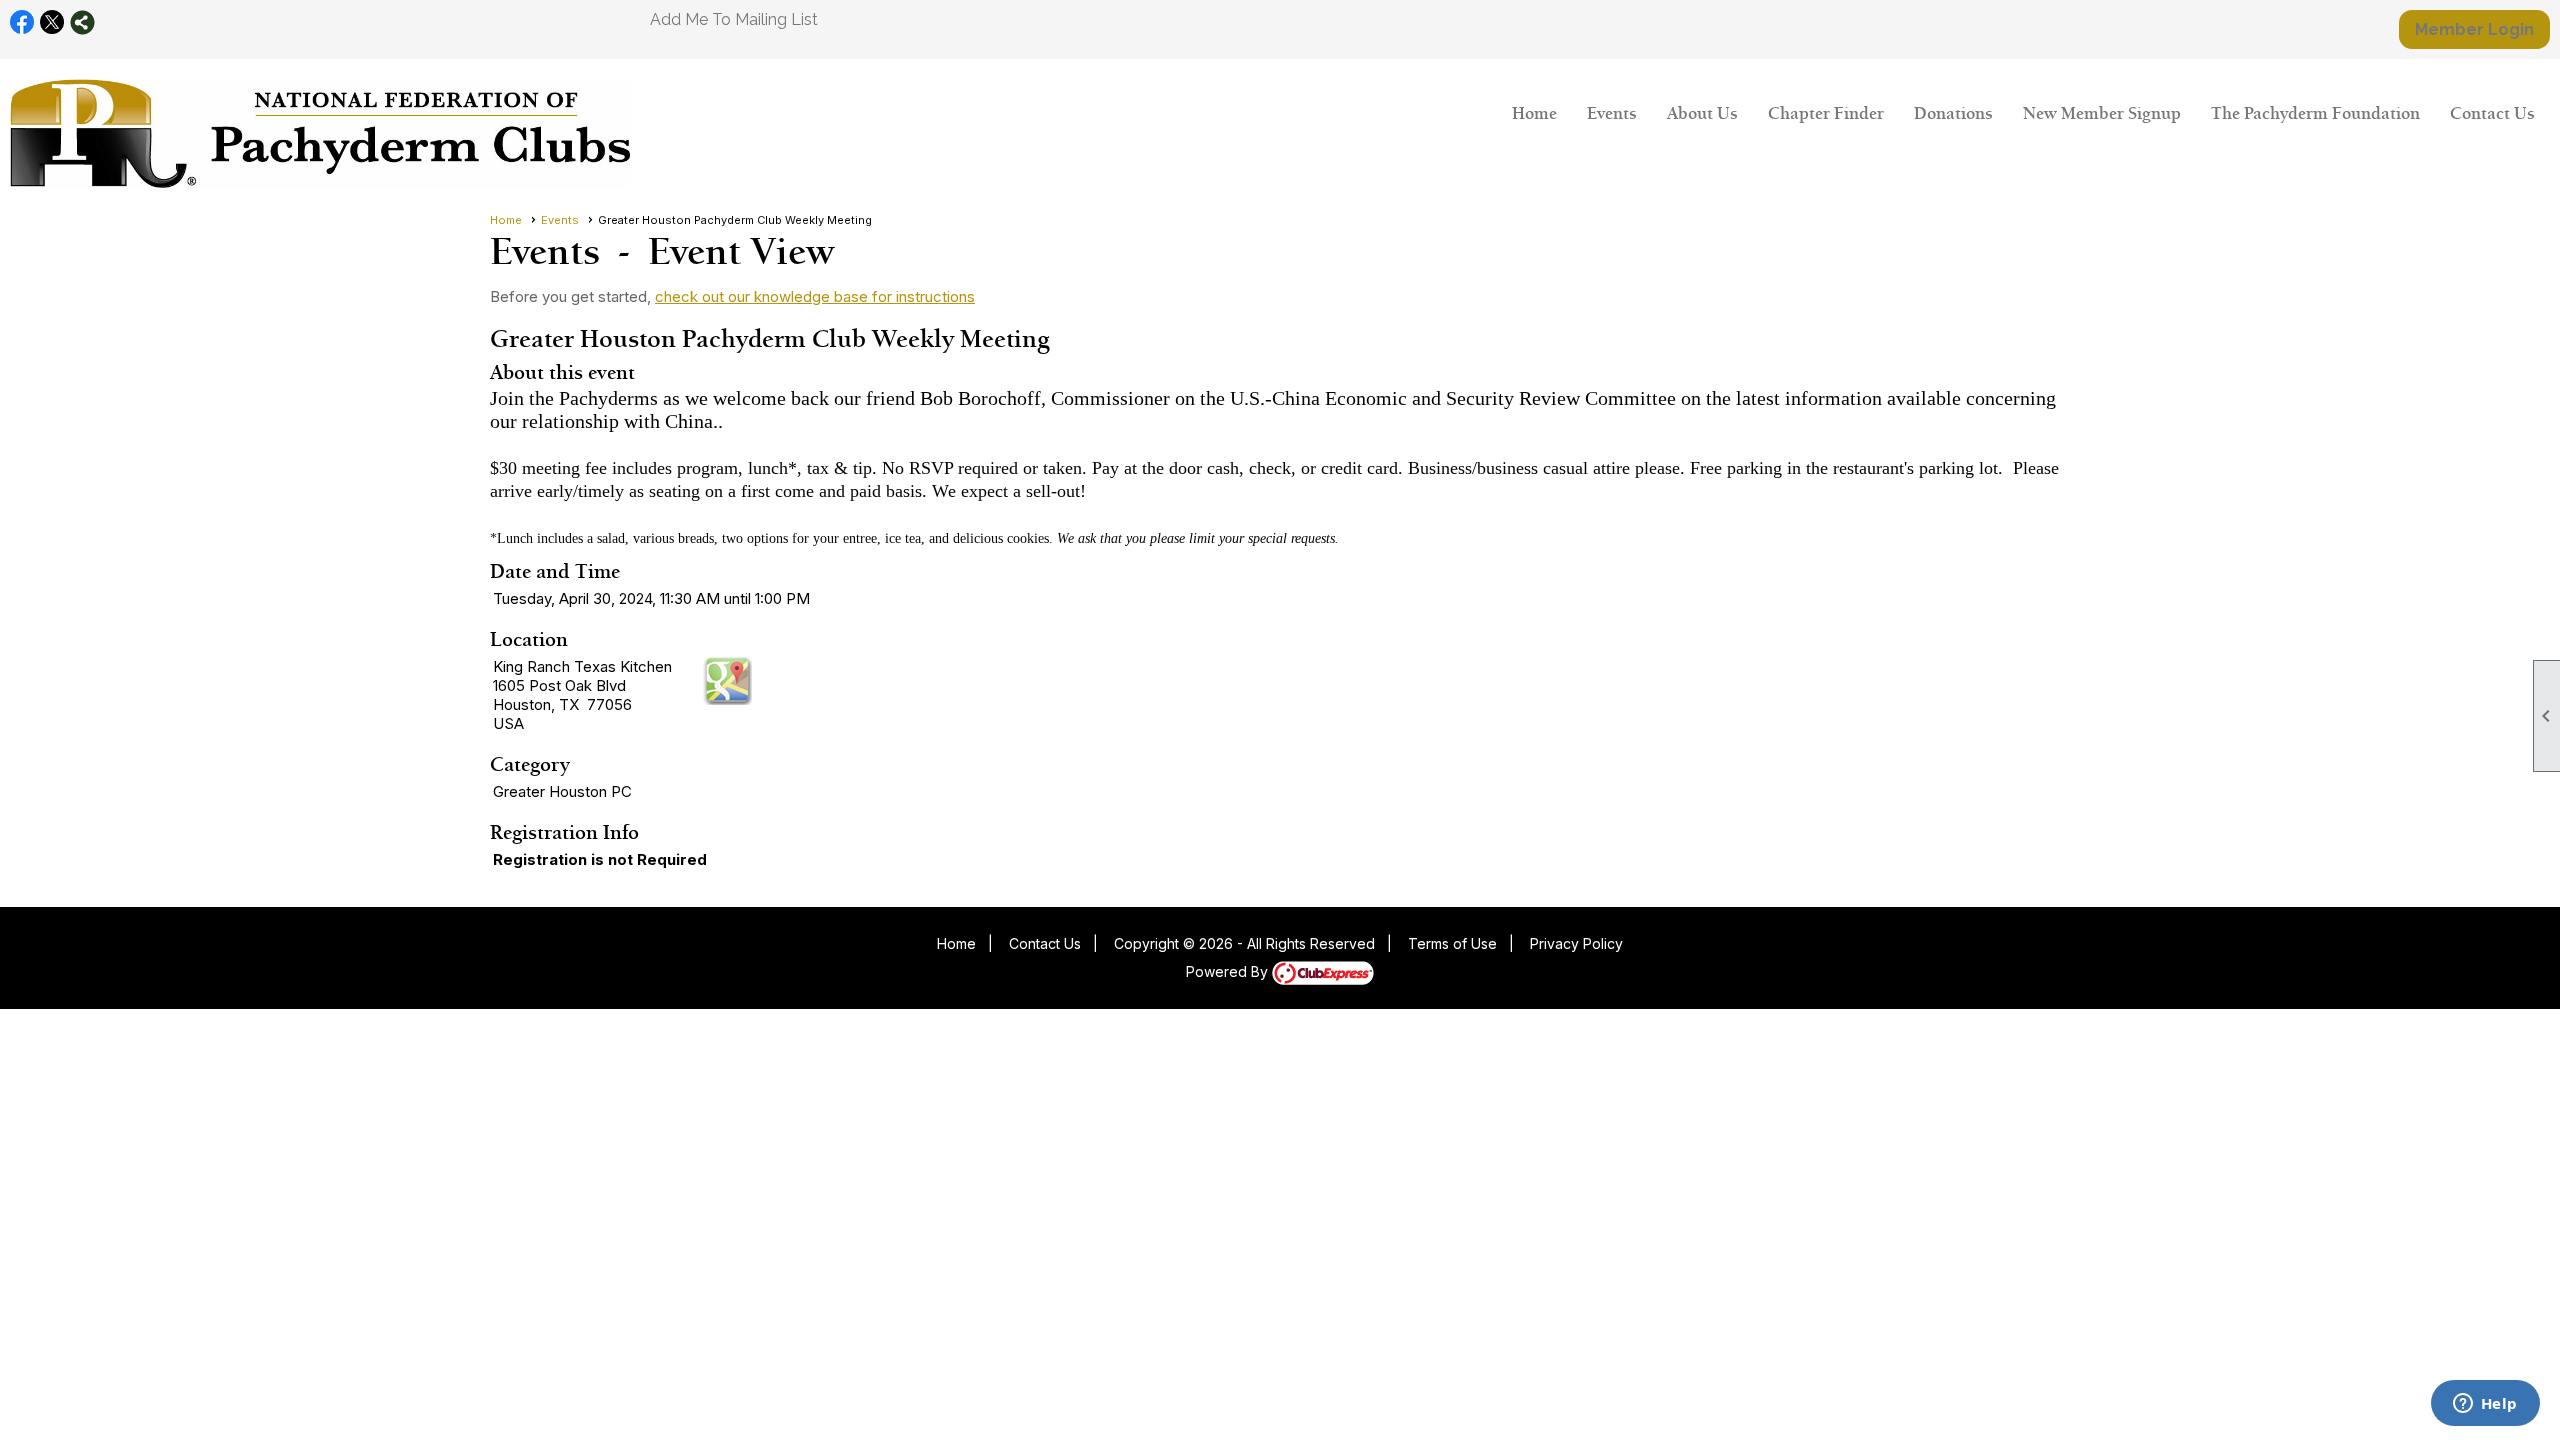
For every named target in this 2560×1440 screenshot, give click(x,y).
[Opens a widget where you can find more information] (2485, 1405)
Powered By (1229, 971)
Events (1612, 113)
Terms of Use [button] (1452, 943)
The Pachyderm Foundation (2315, 113)
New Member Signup (2102, 113)
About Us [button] (1702, 113)
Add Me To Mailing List (734, 19)
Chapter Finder (1826, 113)
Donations (1953, 113)
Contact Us (2492, 113)
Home (1534, 113)
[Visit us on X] (52, 22)
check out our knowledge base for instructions (815, 296)
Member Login (2474, 29)
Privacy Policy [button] (1576, 943)
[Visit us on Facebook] (22, 22)
